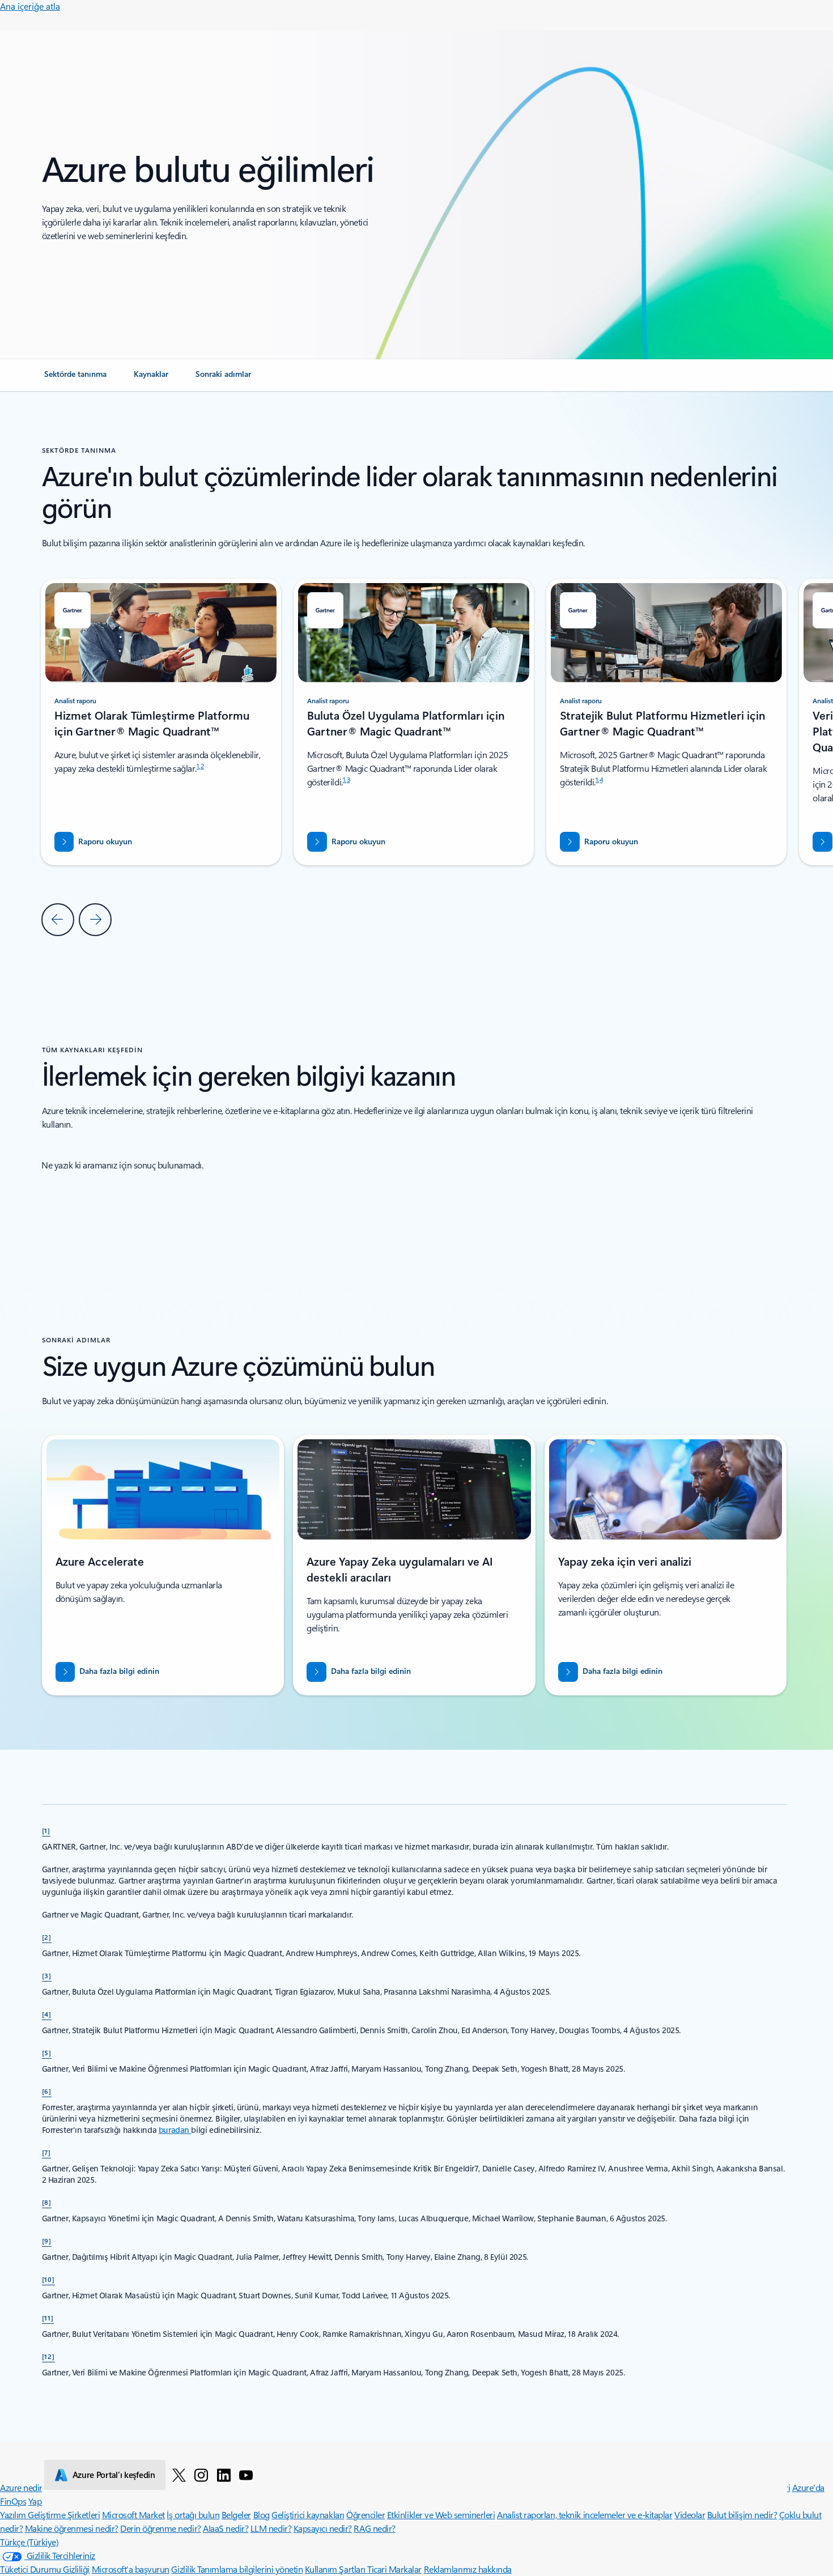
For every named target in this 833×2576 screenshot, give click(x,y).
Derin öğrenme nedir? (160, 2528)
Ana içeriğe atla (30, 6)
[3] (47, 1975)
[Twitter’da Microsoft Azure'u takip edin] (179, 2475)
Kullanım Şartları (336, 2569)
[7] (47, 2152)
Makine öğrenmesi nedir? (72, 2528)
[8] (47, 2202)
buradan (175, 2130)
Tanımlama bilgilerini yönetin (250, 2569)
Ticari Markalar (394, 2569)
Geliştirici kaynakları (308, 2515)
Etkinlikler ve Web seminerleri (441, 2515)
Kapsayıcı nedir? (323, 2528)
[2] (47, 1937)
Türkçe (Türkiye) (29, 2542)
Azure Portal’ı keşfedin (114, 2475)
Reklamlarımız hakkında (468, 2569)
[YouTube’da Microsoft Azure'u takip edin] (246, 2475)
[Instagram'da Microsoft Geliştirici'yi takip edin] (201, 2475)
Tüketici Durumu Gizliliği (45, 2569)
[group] (414, 722)
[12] (49, 2356)
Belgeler (236, 2515)
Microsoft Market (133, 2515)
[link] (75, 379)
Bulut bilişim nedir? (742, 2515)
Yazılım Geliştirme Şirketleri (50, 2515)
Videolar (690, 2515)
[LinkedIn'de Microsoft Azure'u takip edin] (224, 2475)
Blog (262, 2515)
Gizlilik (184, 2569)
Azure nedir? (23, 2487)
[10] (49, 2279)
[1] (46, 1830)
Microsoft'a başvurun (131, 2569)
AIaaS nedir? (226, 2528)
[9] (47, 2241)
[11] (48, 2318)
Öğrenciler (365, 2515)
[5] (47, 2052)
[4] (47, 2014)
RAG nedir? (374, 2528)
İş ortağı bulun (193, 2515)
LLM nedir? (271, 2528)
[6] (47, 2091)
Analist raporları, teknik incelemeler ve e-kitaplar (585, 2515)
